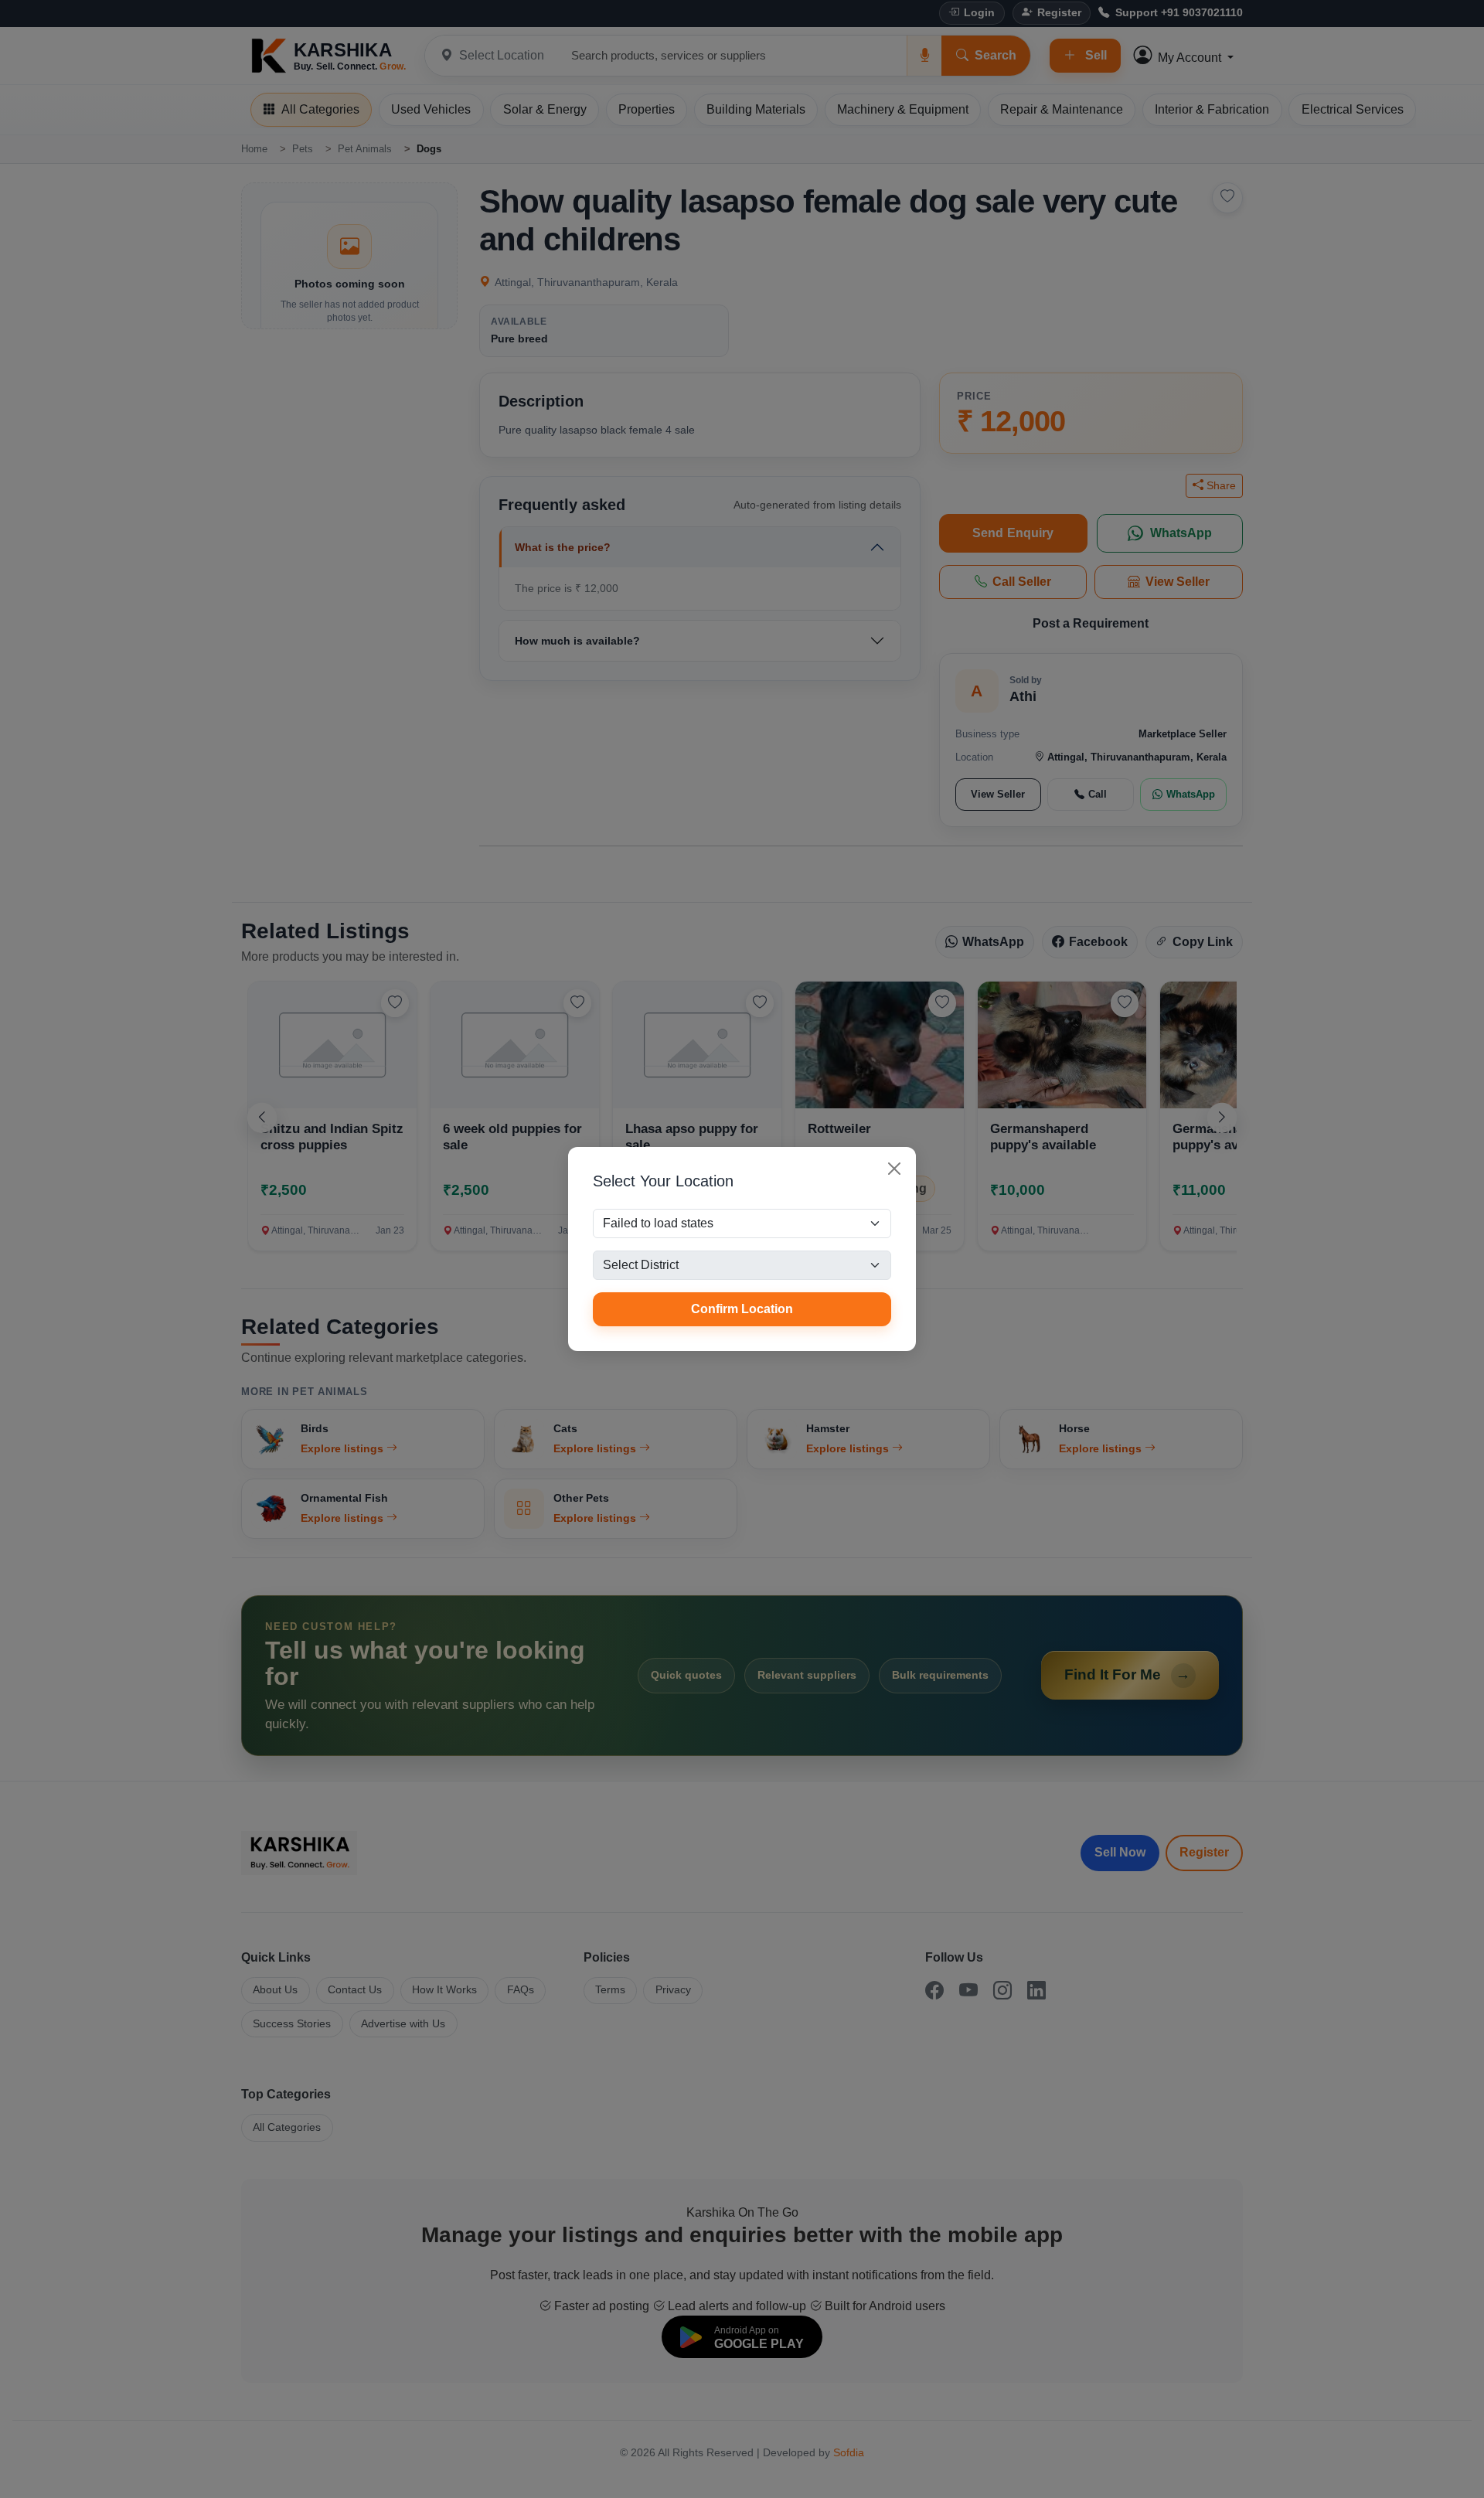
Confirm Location (742, 1309)
